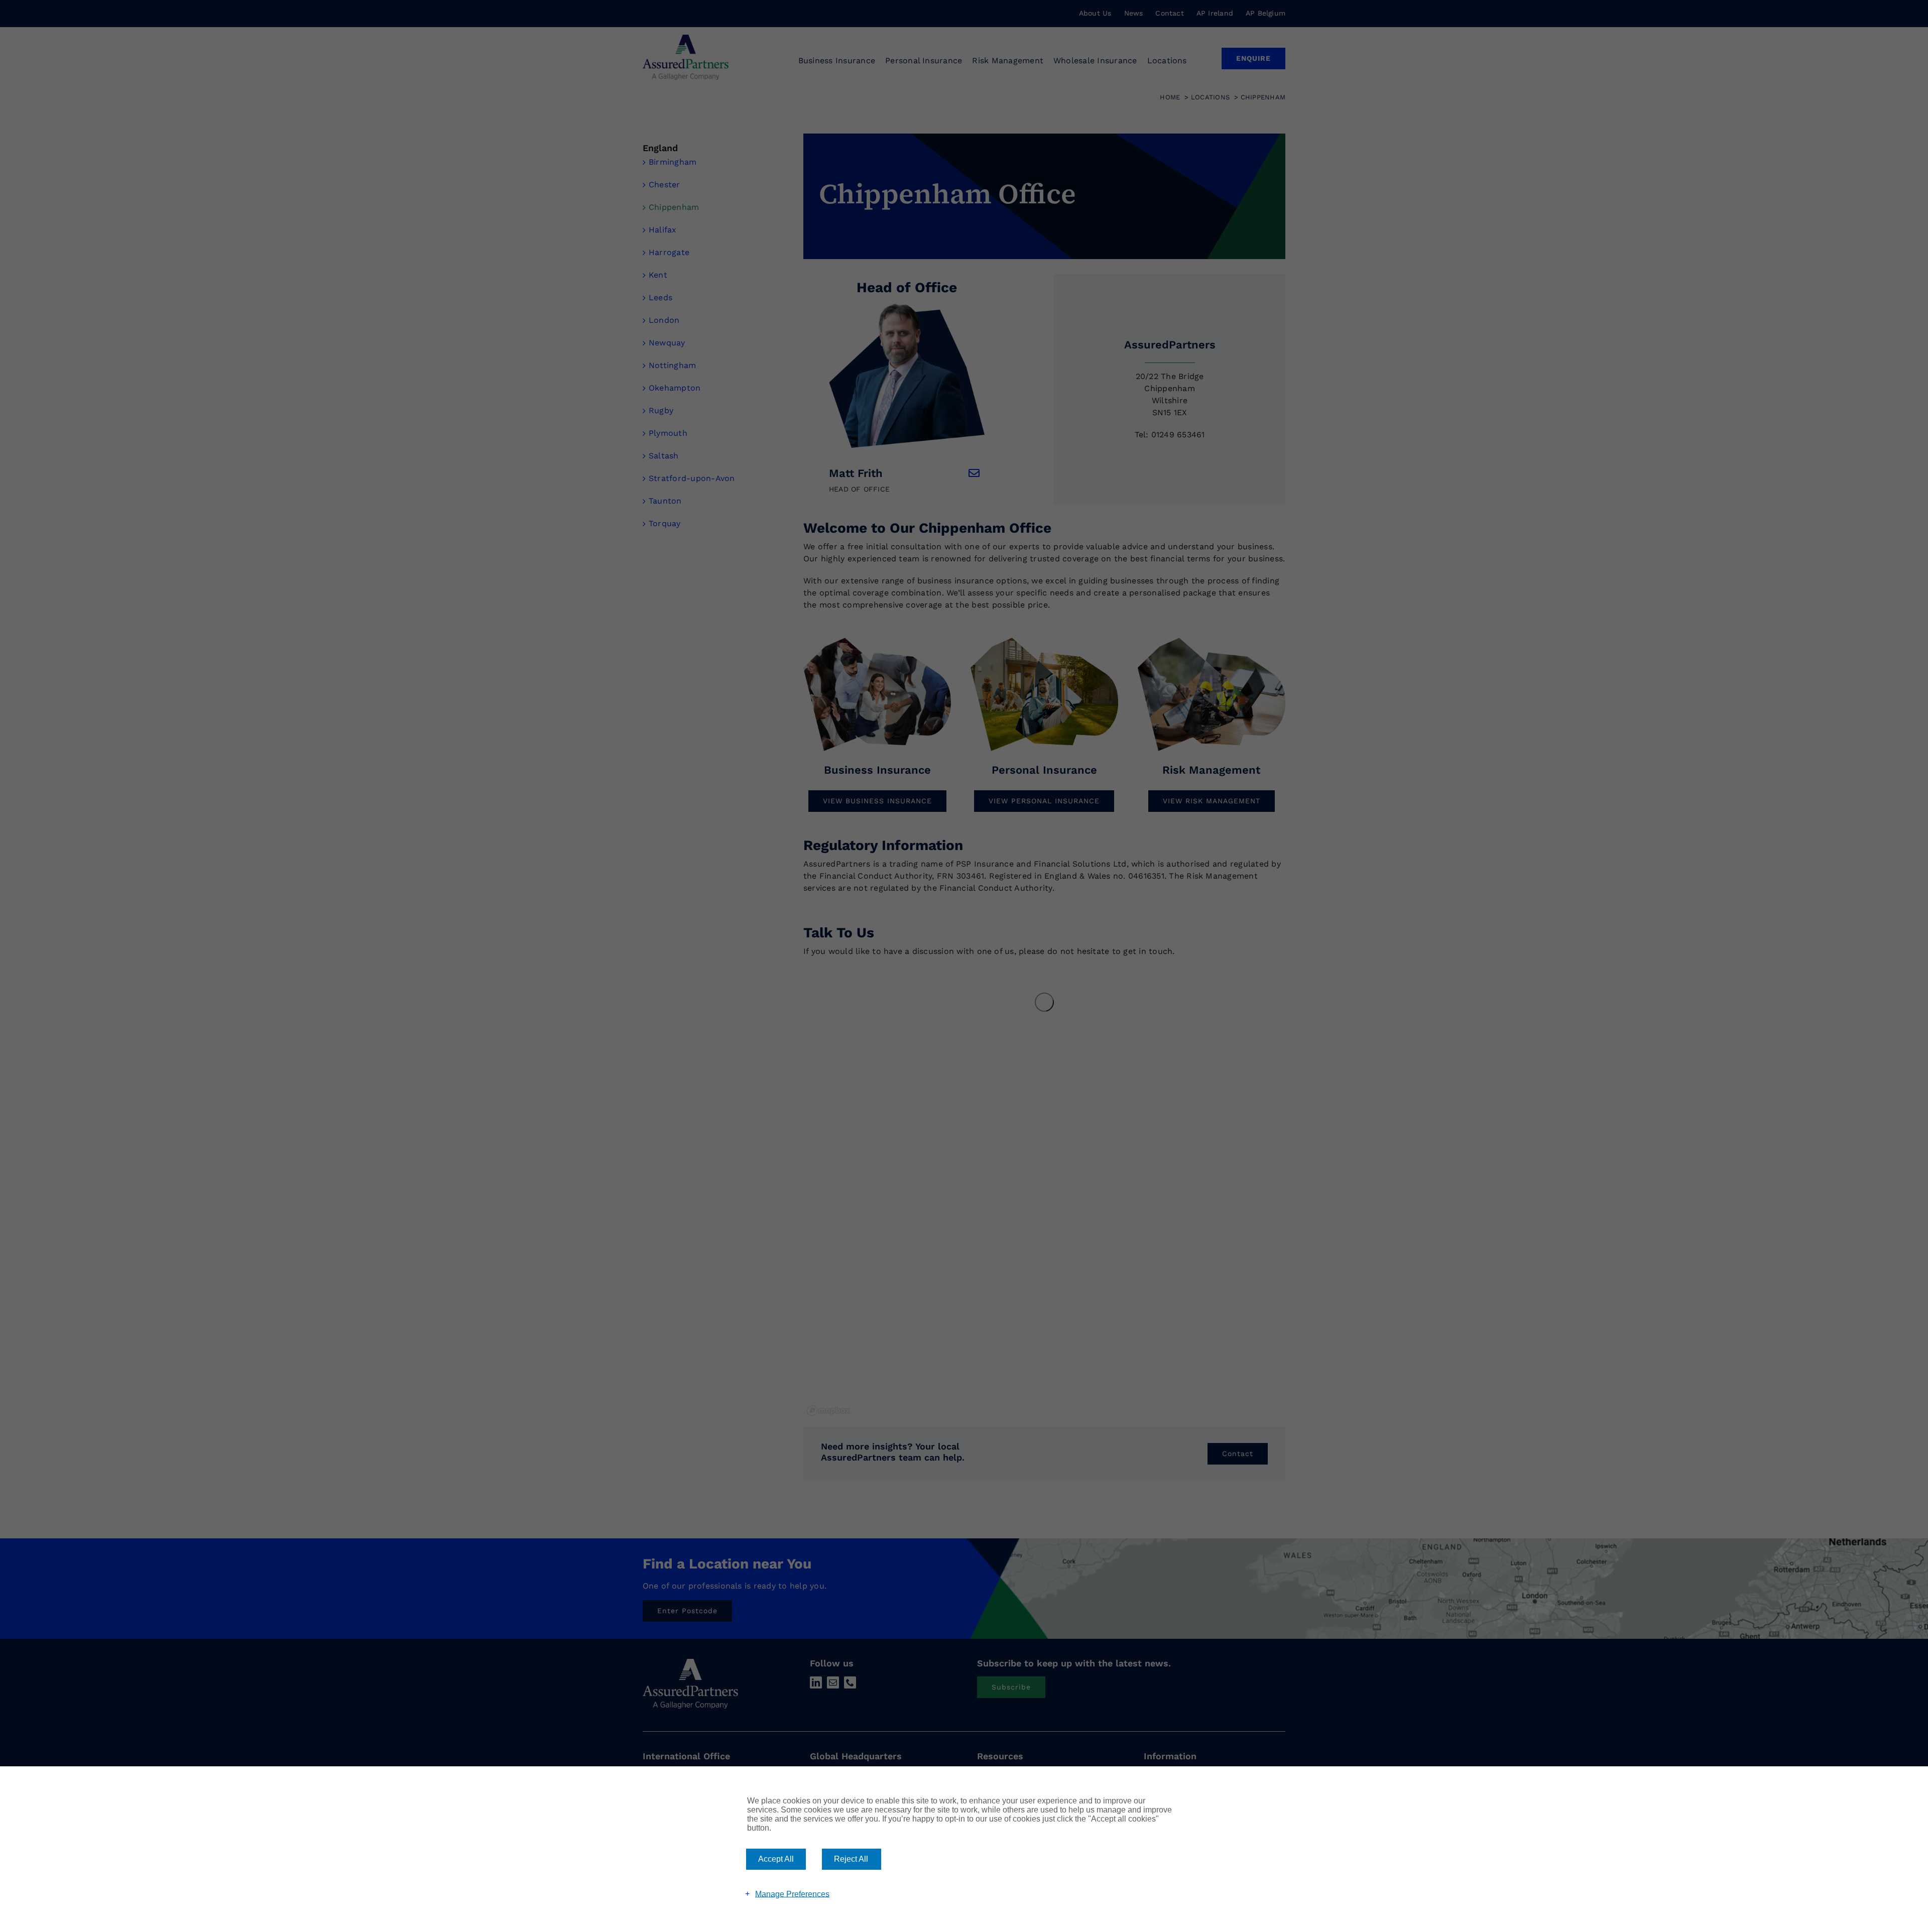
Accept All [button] (776, 1859)
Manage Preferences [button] (792, 1894)
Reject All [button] (851, 1859)
